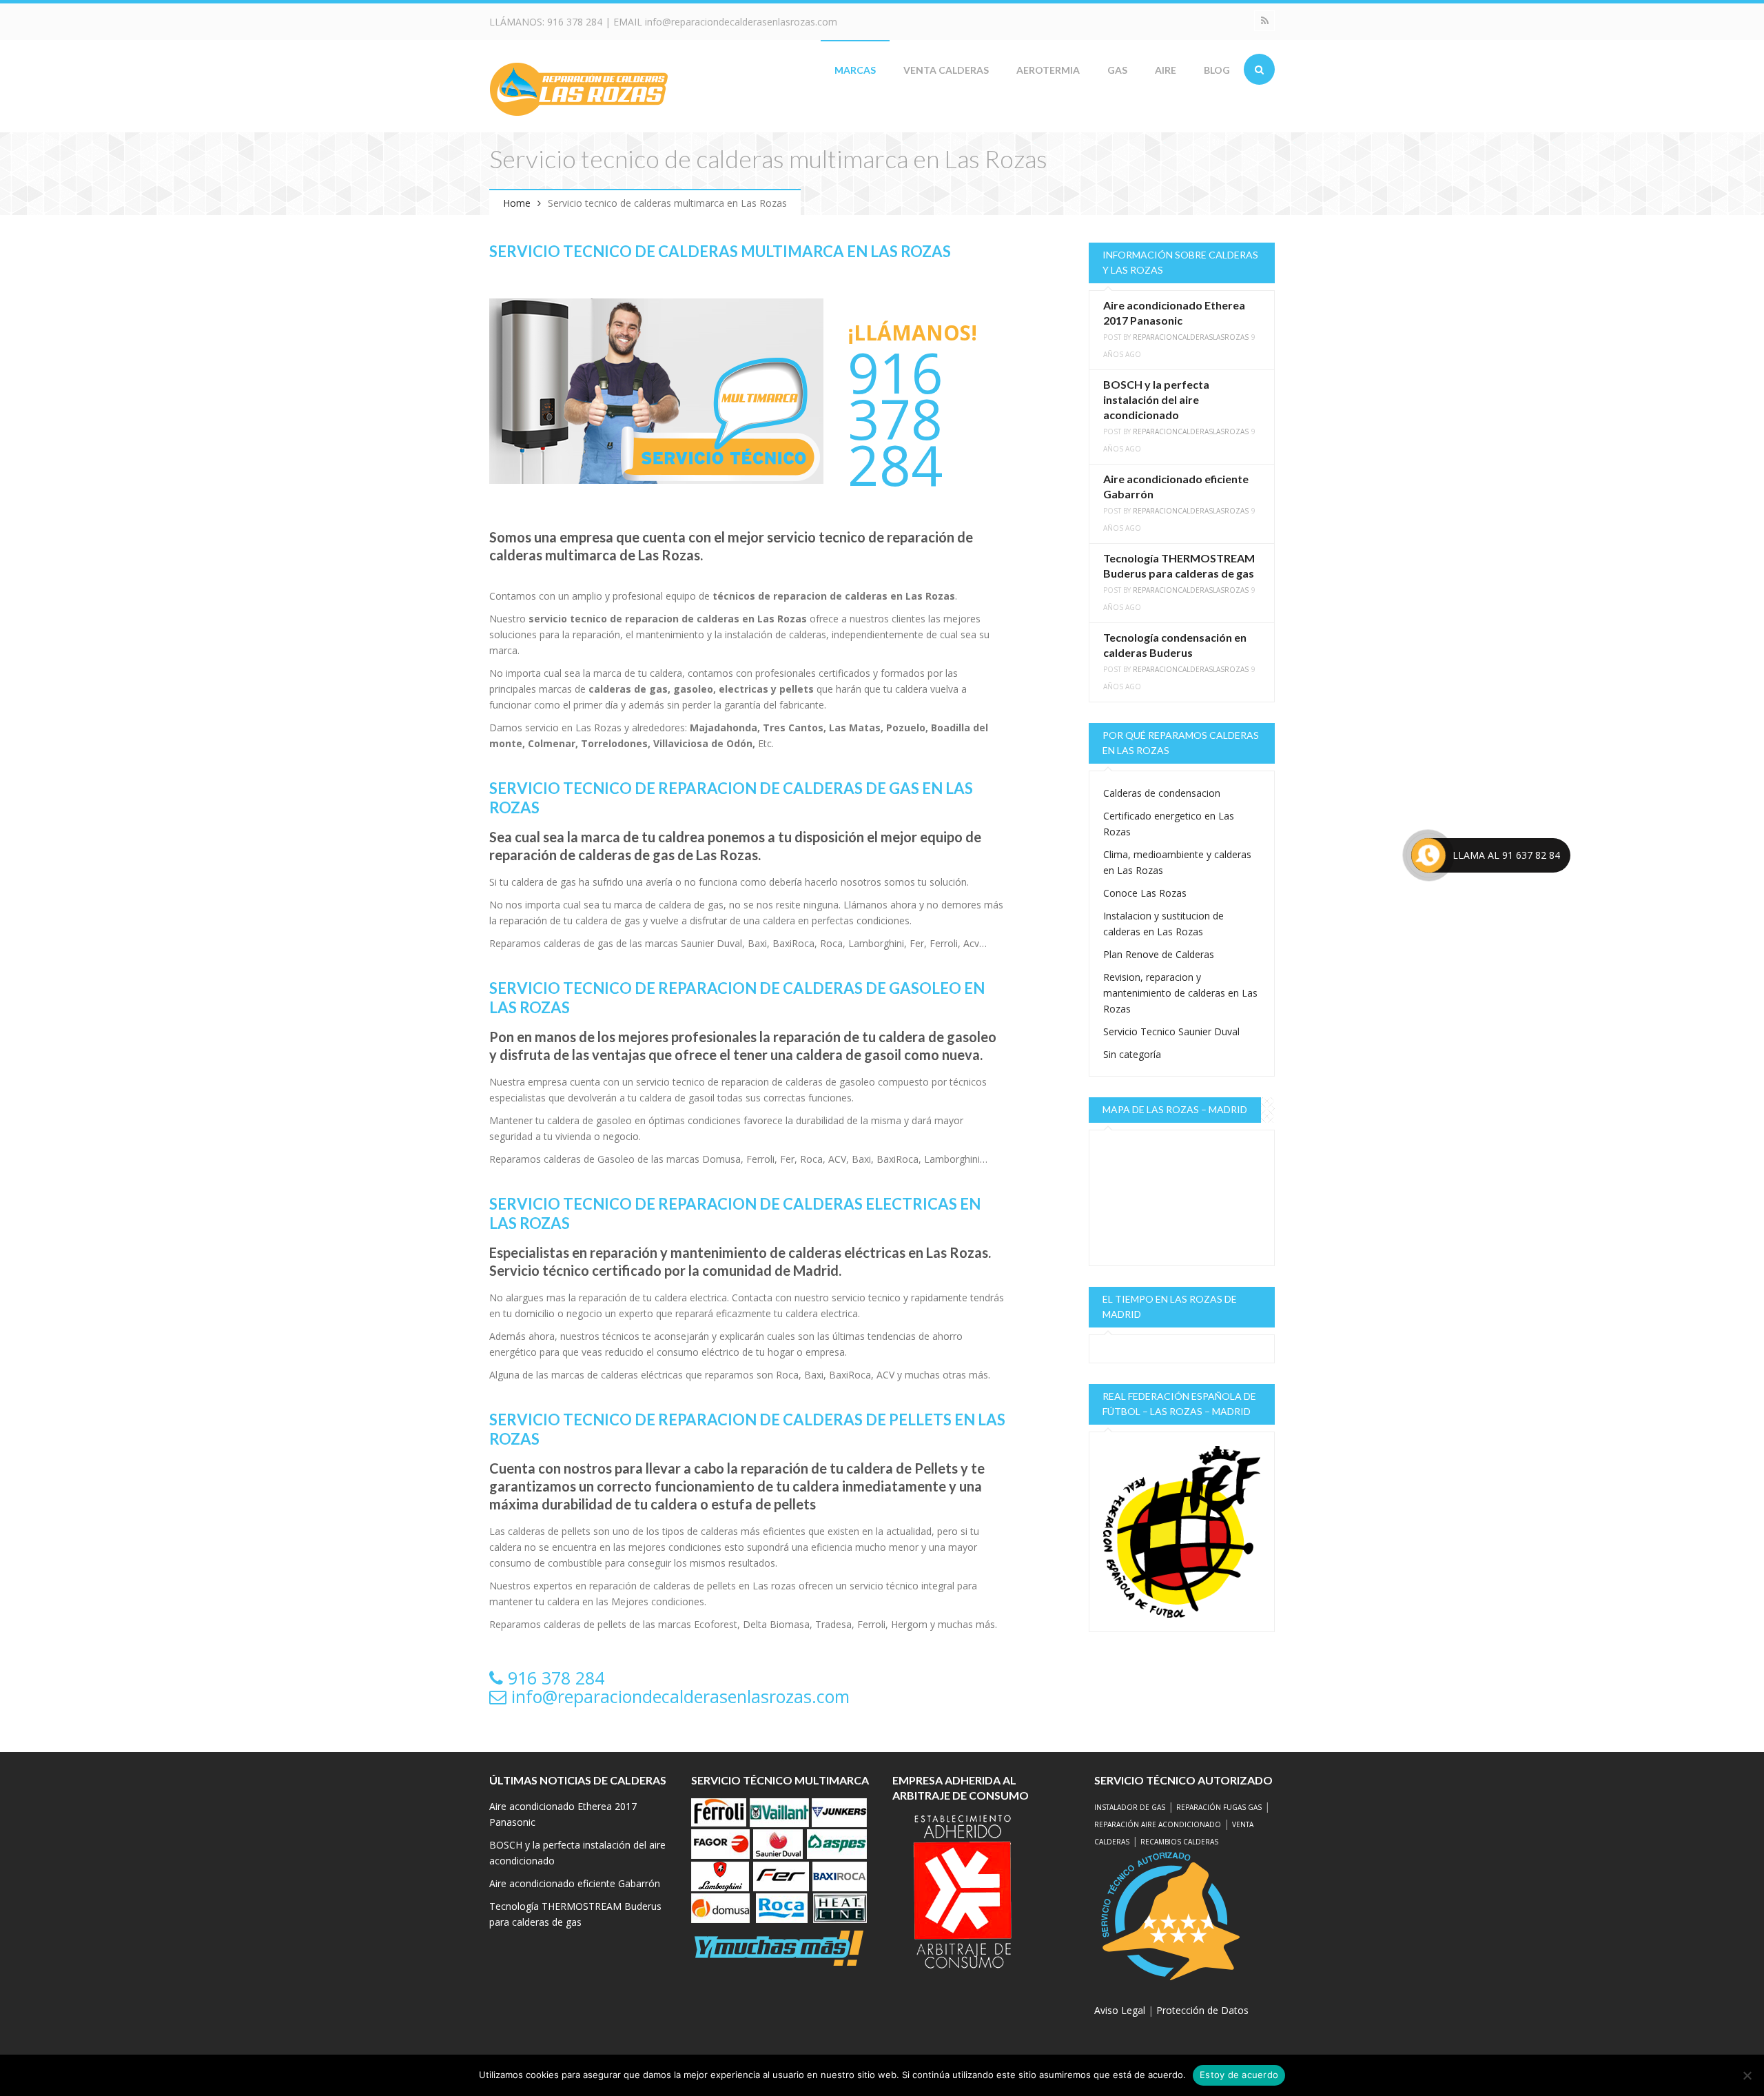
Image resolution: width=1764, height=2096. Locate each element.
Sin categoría (1132, 1054)
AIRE (1166, 70)
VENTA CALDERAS (946, 70)
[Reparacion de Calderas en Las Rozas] (579, 88)
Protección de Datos (1202, 2010)
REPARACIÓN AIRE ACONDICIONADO (1158, 1824)
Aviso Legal (1120, 2010)
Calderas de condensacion (1162, 793)
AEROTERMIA (1048, 70)
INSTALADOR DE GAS (1130, 1807)
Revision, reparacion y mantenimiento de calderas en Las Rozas (1180, 993)
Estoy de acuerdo (1239, 2075)
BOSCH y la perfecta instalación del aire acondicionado (1156, 399)
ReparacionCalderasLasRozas (1191, 337)
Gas (1117, 70)
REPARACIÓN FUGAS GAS (1219, 1807)
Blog (1217, 70)
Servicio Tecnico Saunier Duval (1171, 1031)
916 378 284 (575, 22)
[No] (1747, 2075)
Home (517, 203)
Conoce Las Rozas (1145, 893)
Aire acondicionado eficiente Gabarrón (575, 1883)
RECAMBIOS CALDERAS (1179, 1842)
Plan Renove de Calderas (1159, 954)
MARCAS (855, 70)
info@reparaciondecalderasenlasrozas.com (741, 22)
